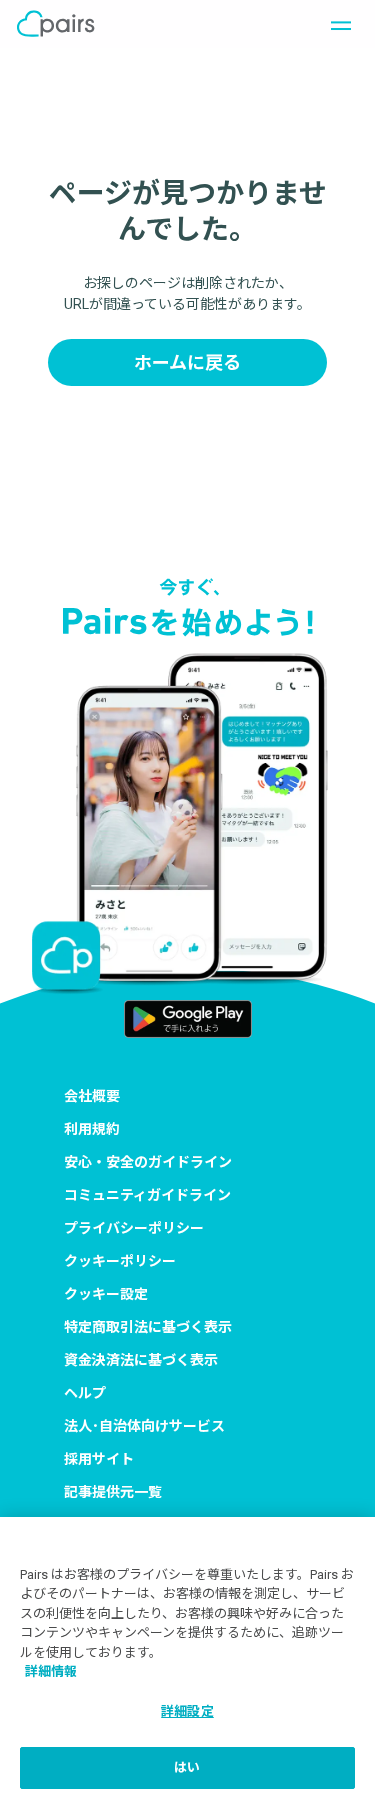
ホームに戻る (187, 362)
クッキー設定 (106, 1294)
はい (187, 1767)
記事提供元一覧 (113, 1492)
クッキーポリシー (120, 1261)
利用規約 (92, 1129)
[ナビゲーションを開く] (335, 24)
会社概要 (92, 1096)
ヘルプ (85, 1393)
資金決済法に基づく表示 (141, 1360)
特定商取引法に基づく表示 (148, 1327)
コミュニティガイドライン (147, 1195)
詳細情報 (51, 1671)
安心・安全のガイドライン (148, 1162)
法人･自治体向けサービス (144, 1426)
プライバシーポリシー (134, 1228)
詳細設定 (187, 1711)
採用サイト (99, 1459)
